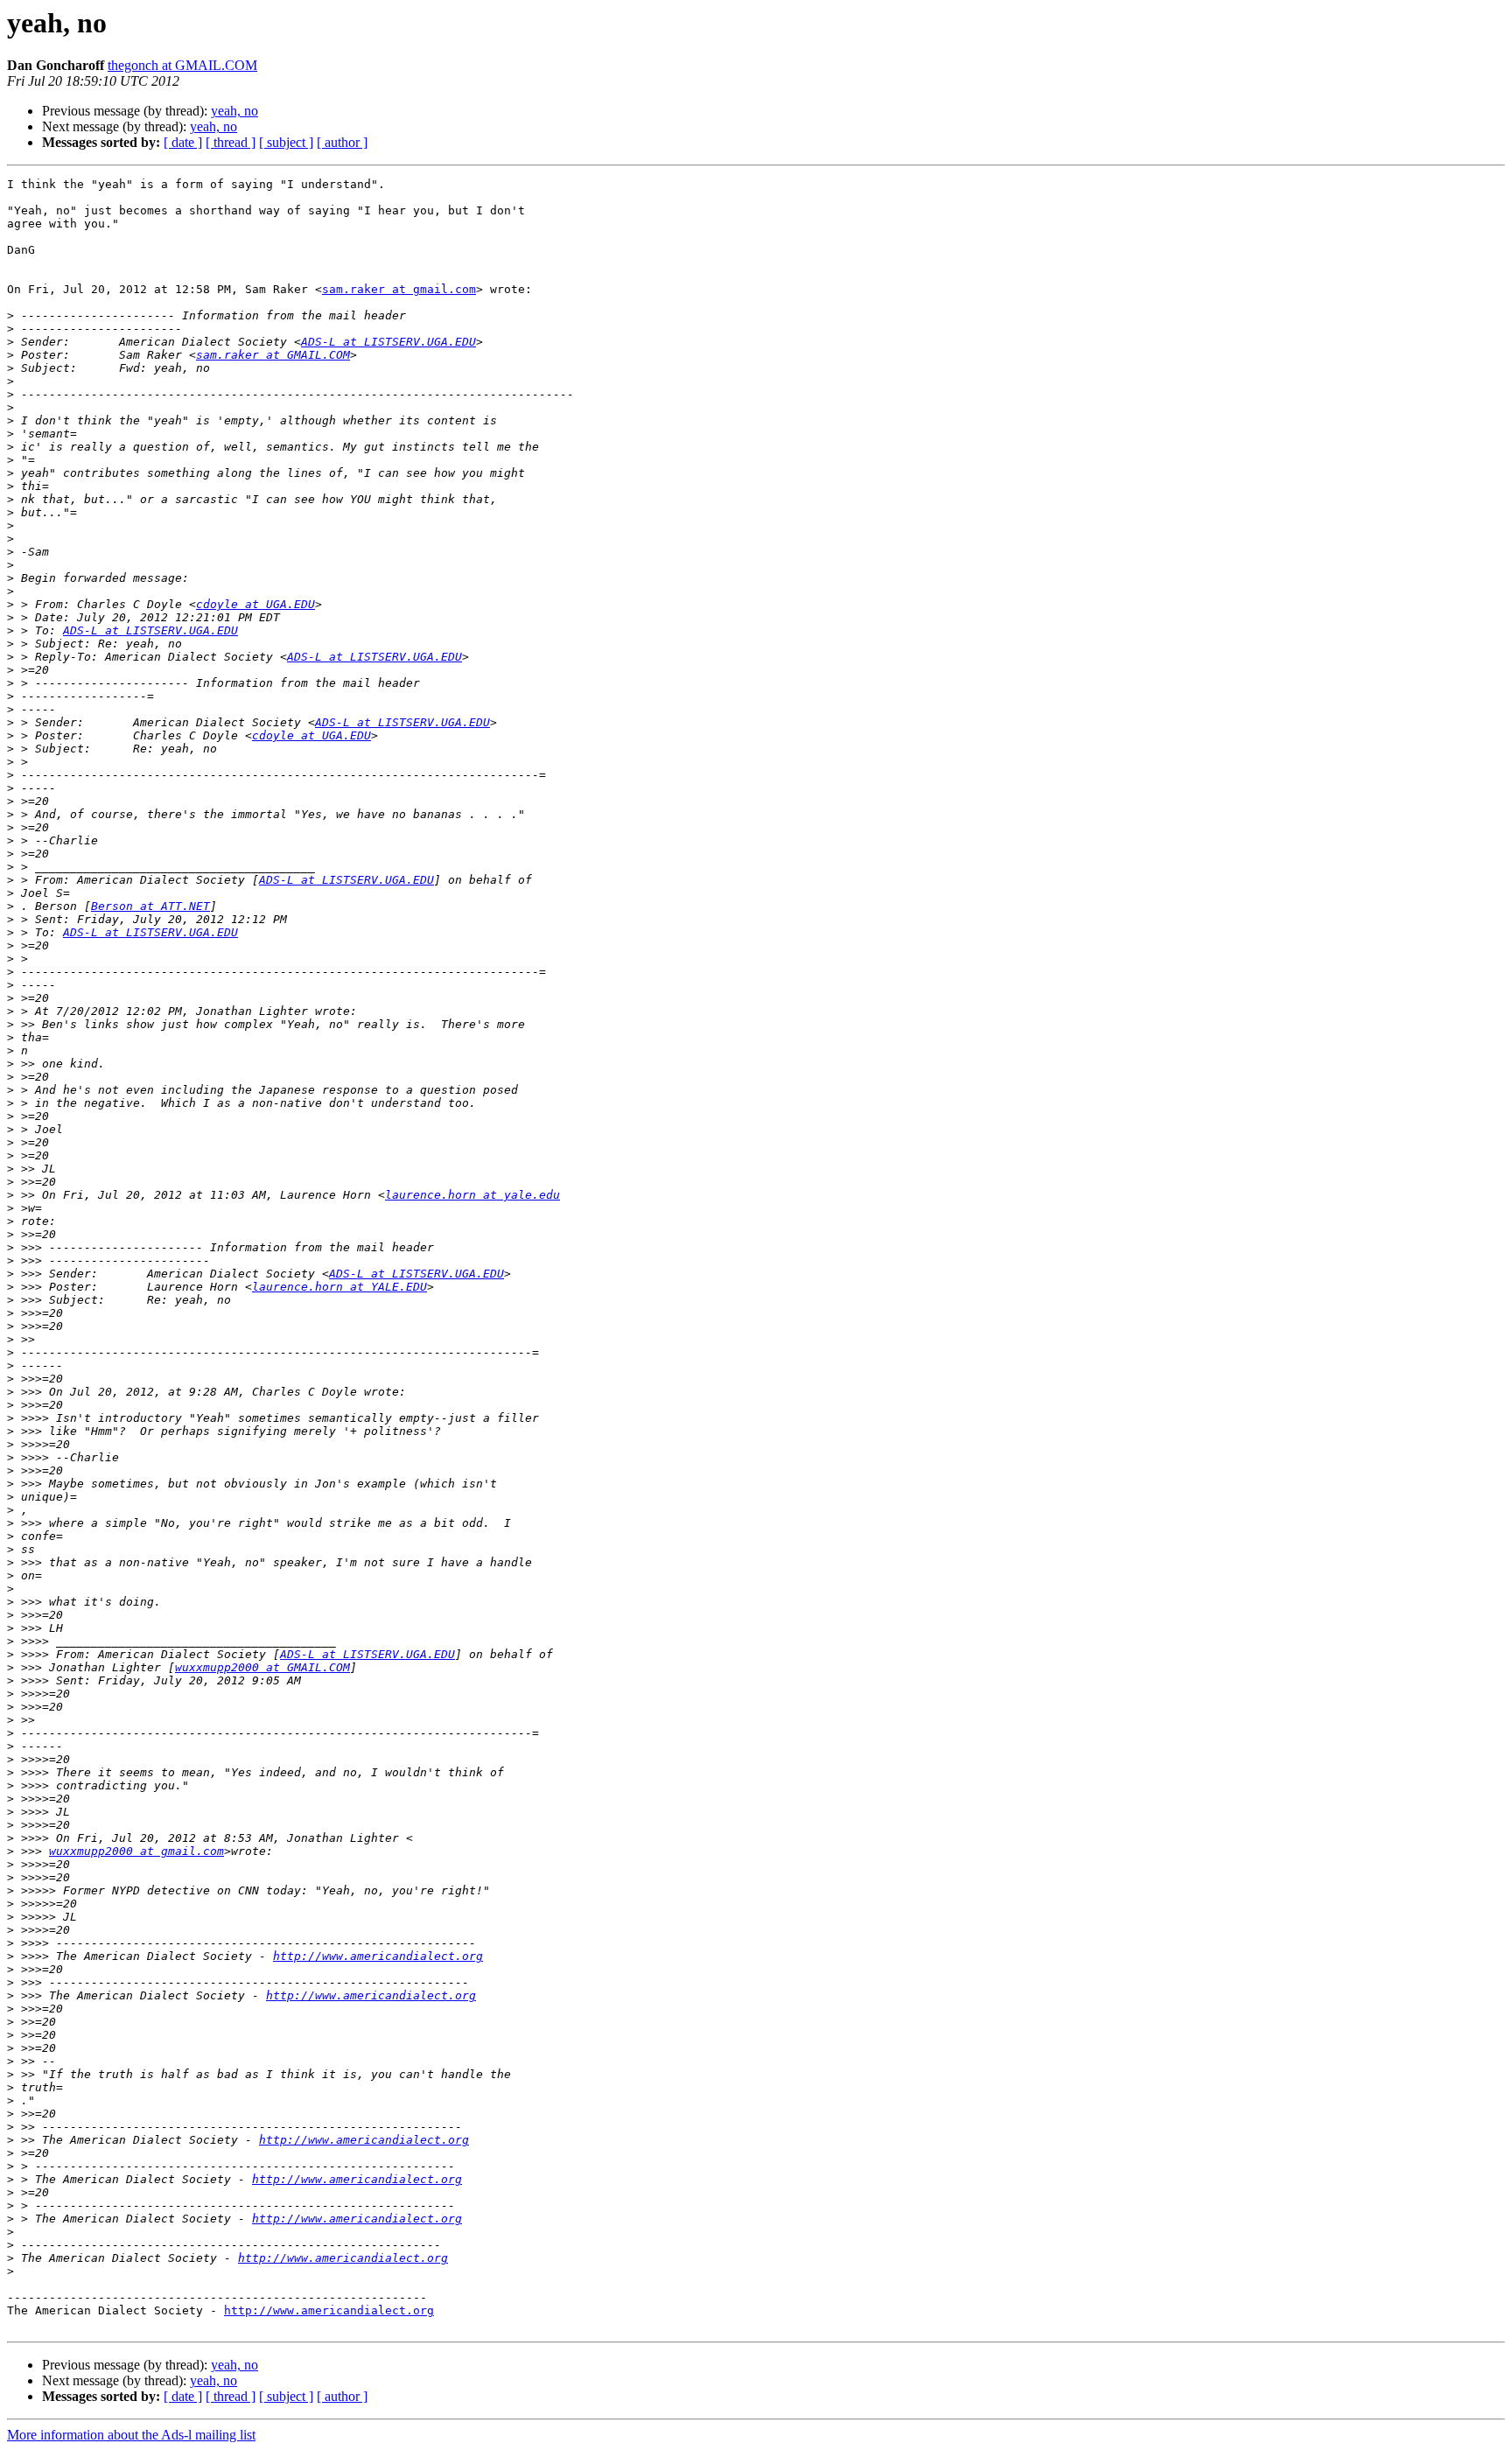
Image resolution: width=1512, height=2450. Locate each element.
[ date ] (183, 142)
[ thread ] (231, 142)
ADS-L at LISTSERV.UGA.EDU (388, 342)
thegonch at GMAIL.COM (182, 65)
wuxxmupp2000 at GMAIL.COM (262, 1667)
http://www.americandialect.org (378, 1956)
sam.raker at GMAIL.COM (273, 355)
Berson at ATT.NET (150, 906)
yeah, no (234, 111)
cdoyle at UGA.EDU (255, 604)
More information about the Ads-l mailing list (131, 2435)
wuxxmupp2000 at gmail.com (136, 1851)
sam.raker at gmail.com (399, 289)
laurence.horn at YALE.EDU (339, 1287)
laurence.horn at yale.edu (472, 1195)
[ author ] (342, 142)
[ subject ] (286, 142)
